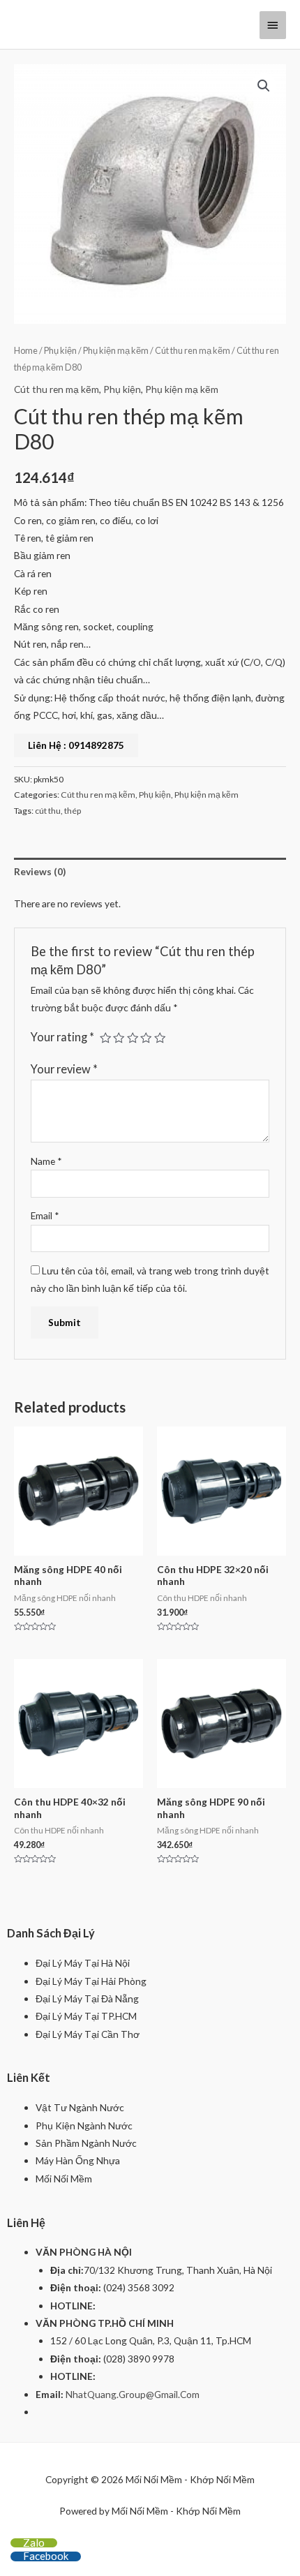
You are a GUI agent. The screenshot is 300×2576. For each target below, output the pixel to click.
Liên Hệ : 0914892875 (76, 745)
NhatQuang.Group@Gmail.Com (133, 2394)
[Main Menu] (273, 25)
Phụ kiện (60, 351)
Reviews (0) (40, 871)
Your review (64, 1069)
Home (26, 351)
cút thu (48, 811)
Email (45, 1215)
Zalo (34, 2543)
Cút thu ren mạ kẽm (193, 351)
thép (73, 811)
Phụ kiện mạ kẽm (116, 351)
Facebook (46, 2556)
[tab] (150, 871)
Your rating (62, 1037)
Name (46, 1161)
